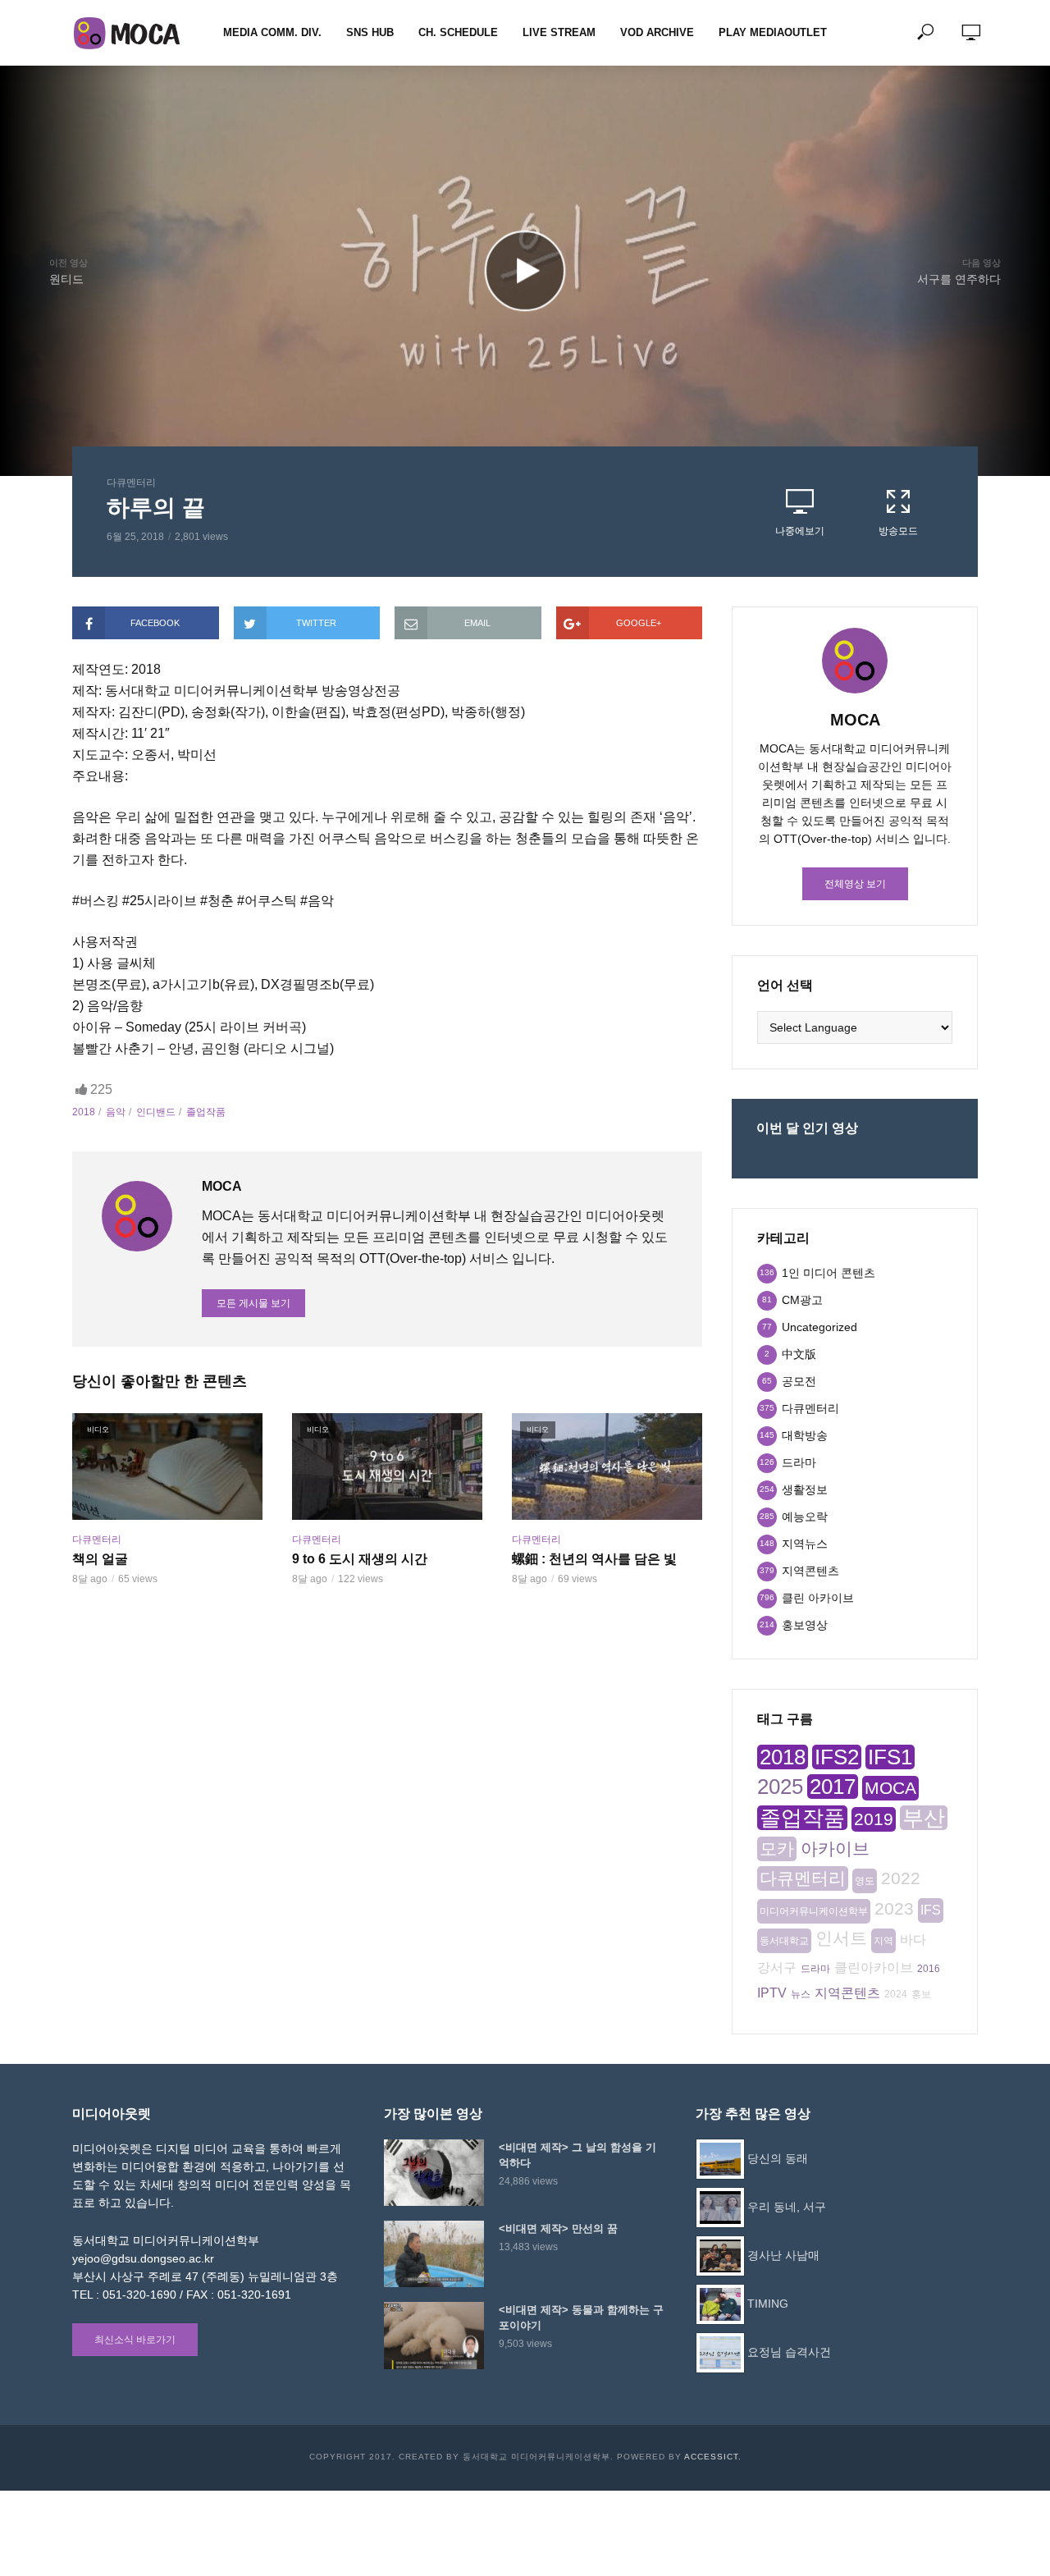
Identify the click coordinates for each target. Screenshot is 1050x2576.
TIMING (768, 2304)
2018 (84, 1112)
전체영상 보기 (855, 884)
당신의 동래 (778, 2158)
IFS (931, 1910)
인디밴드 (156, 1112)
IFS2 (837, 1757)
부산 (924, 1818)
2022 (901, 1878)
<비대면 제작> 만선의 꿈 (558, 2228)
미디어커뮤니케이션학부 (814, 1911)
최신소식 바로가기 (135, 2340)
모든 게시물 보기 (253, 1303)
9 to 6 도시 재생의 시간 (360, 1559)
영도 (865, 1881)
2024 (896, 1994)
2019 (874, 1819)
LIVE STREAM (559, 32)
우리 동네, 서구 (787, 2207)
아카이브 (835, 1848)
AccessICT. (713, 2457)
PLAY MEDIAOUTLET (773, 32)
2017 (833, 1787)
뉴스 (801, 1994)
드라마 (815, 1969)
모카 (777, 1848)
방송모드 (898, 531)
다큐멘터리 (131, 483)
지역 (883, 1941)
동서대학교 (784, 1941)
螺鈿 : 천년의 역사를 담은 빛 (594, 1559)
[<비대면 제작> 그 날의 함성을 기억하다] (434, 2173)
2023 (894, 1908)
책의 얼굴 (100, 1559)
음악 (116, 1112)
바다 (913, 1940)
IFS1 (890, 1757)
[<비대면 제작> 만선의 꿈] (434, 2254)
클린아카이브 (874, 1967)
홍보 (921, 1994)
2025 (780, 1787)
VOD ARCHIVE (657, 32)
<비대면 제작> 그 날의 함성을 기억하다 (577, 2155)
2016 (929, 1969)
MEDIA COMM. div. (272, 32)
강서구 (777, 1967)
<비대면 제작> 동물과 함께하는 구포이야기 (581, 2317)
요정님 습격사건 (789, 2352)
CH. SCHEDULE (458, 32)
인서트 (841, 1938)
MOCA (890, 1788)
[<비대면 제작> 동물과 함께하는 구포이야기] (434, 2335)
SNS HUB (370, 32)
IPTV (772, 1993)
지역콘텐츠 (847, 1993)
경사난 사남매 (783, 2255)
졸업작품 (206, 1112)
